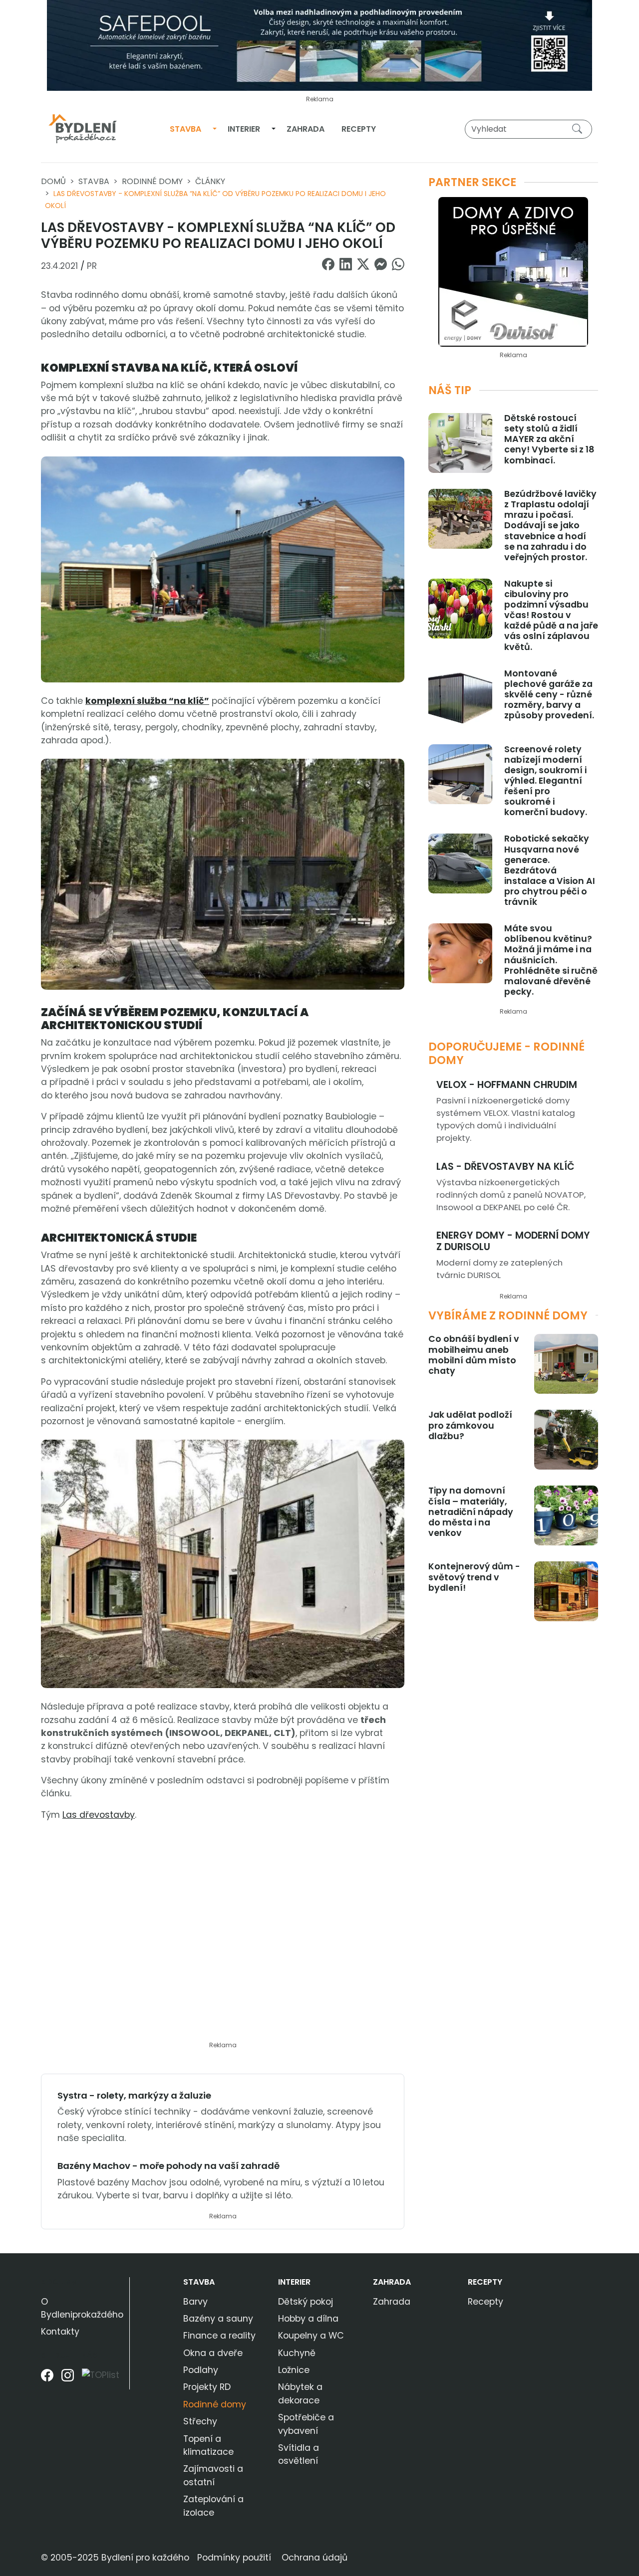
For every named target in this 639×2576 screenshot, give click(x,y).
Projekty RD (207, 2387)
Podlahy (201, 2370)
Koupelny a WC (311, 2336)
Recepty (359, 129)
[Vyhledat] (579, 129)
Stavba (185, 129)
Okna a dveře (213, 2353)
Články (210, 181)
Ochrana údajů (315, 2558)
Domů (53, 181)
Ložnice (294, 2370)
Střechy (200, 2421)
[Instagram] (68, 2379)
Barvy (195, 2302)
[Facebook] (47, 2379)
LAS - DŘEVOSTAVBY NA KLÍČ (505, 1167)
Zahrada (306, 129)
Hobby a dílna (308, 2319)
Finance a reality (219, 2336)
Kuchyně (297, 2353)
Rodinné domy (152, 181)
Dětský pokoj (306, 2302)
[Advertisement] (223, 1937)
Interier (244, 129)
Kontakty (60, 2332)
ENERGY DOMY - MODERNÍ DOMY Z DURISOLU (513, 1241)
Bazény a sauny (218, 2319)
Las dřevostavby (99, 1815)
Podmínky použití (234, 2558)
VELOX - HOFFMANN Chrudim (507, 1085)
